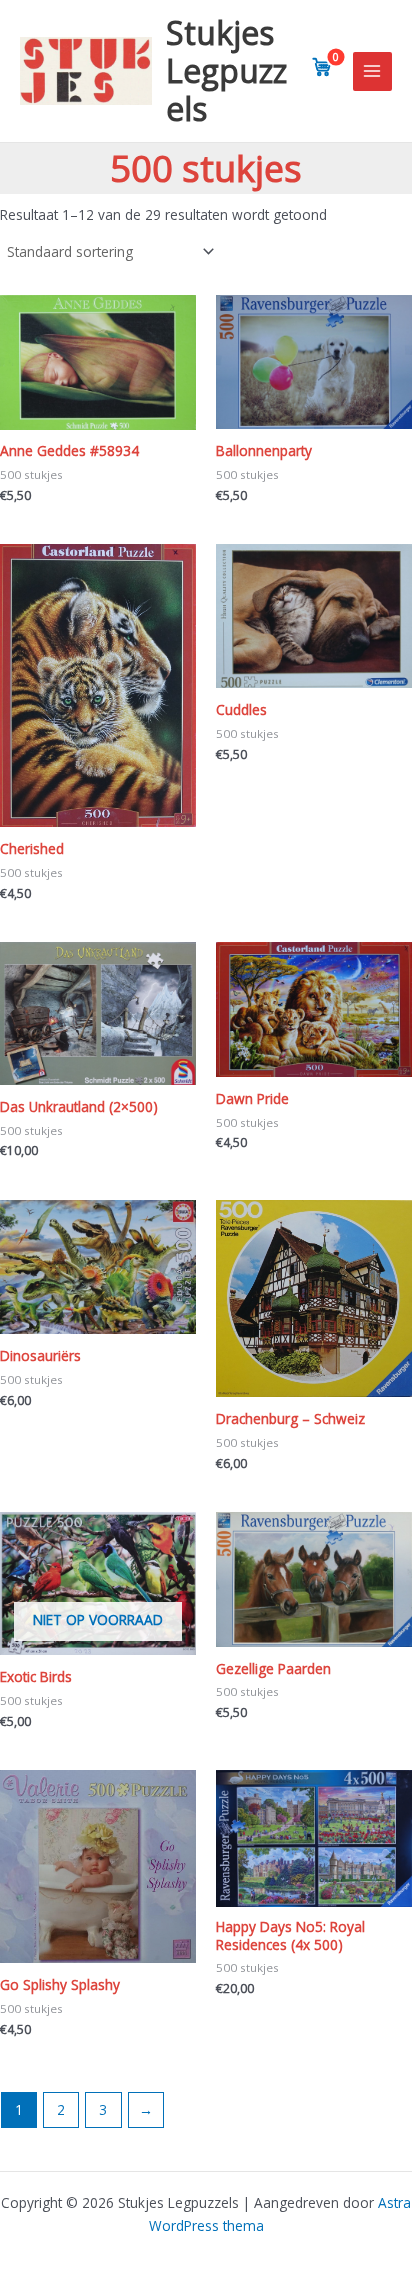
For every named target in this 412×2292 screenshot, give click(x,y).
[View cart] (322, 67)
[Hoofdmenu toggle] (372, 71)
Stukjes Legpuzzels (226, 71)
